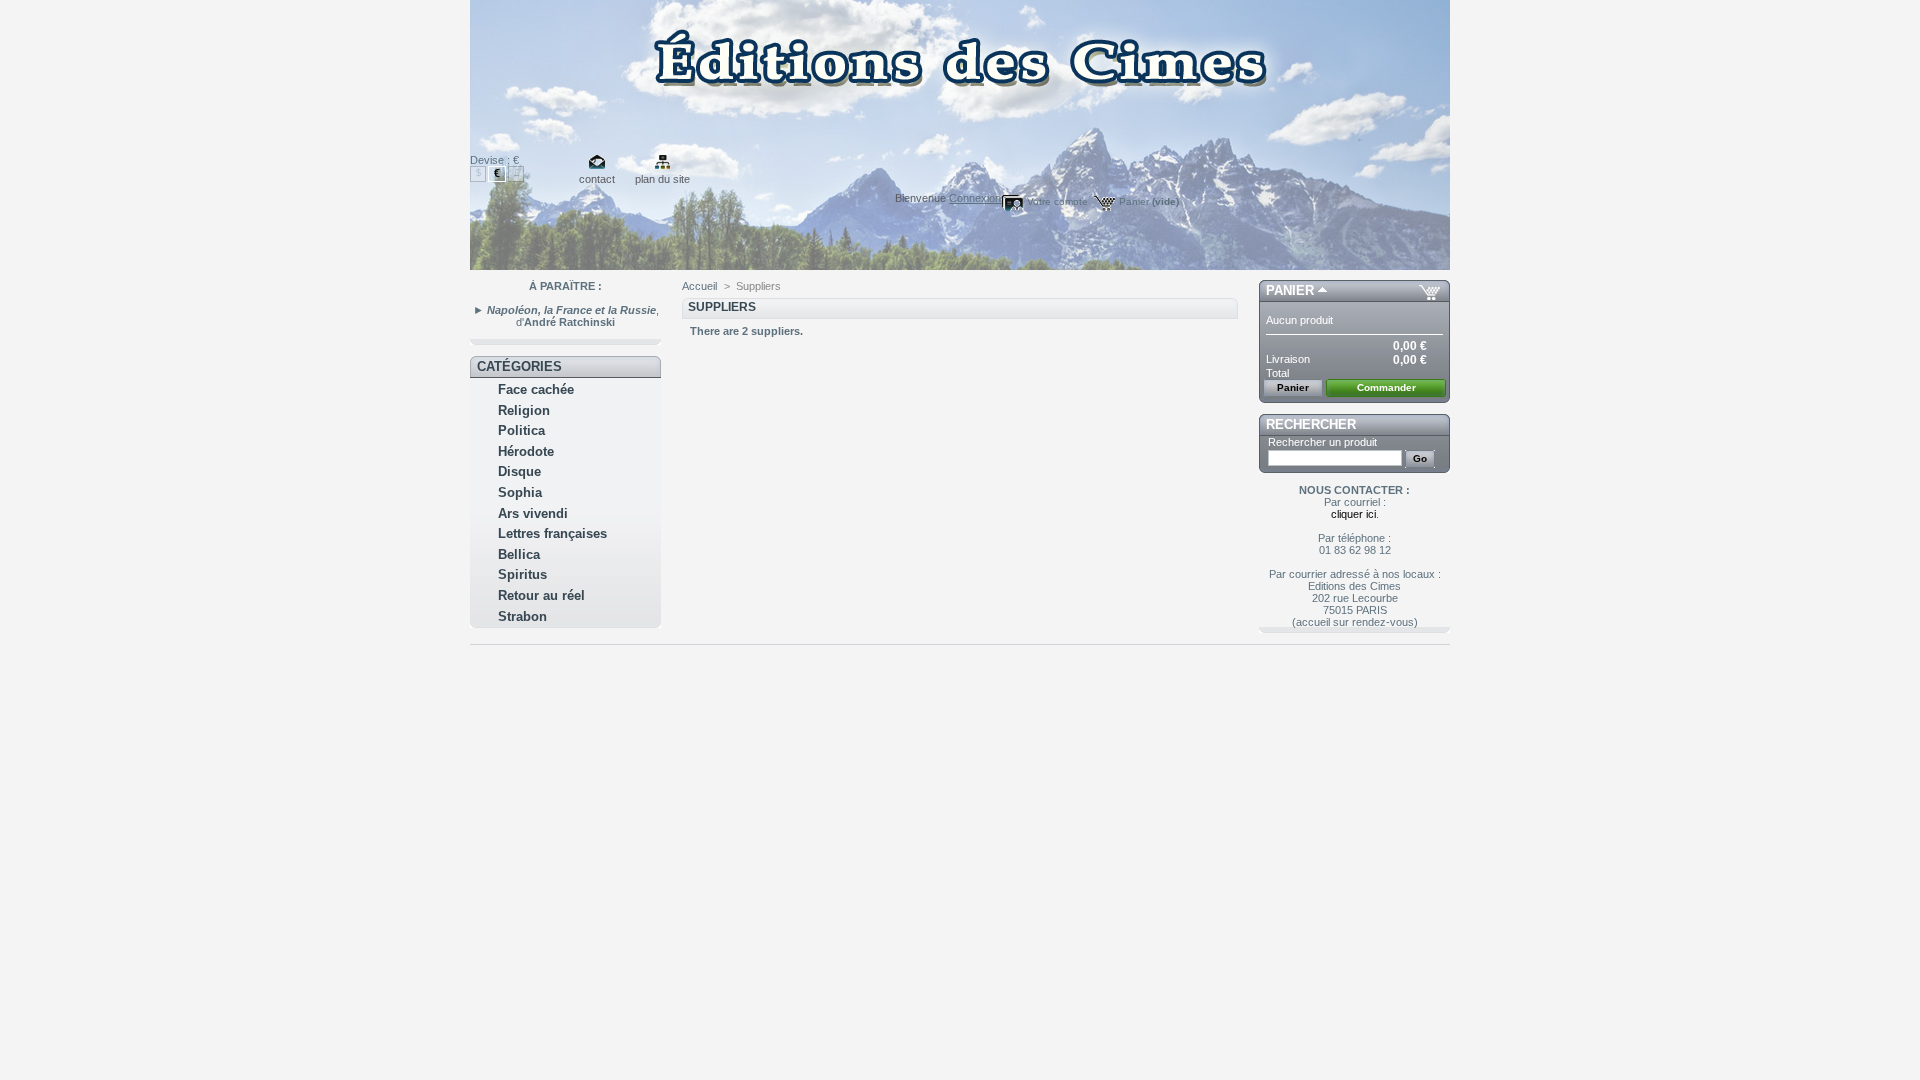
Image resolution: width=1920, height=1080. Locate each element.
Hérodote (526, 451)
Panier (1149, 201)
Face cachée (536, 389)
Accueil (699, 286)
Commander (1386, 387)
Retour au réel (541, 595)
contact (597, 179)
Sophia (520, 492)
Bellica (519, 554)
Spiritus (522, 574)
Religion (524, 410)
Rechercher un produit (1322, 442)
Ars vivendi (533, 513)
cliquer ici (1353, 514)
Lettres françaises (552, 533)
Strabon (522, 616)
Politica (521, 430)
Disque (519, 471)
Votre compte (1057, 201)
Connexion (975, 198)
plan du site (662, 179)
